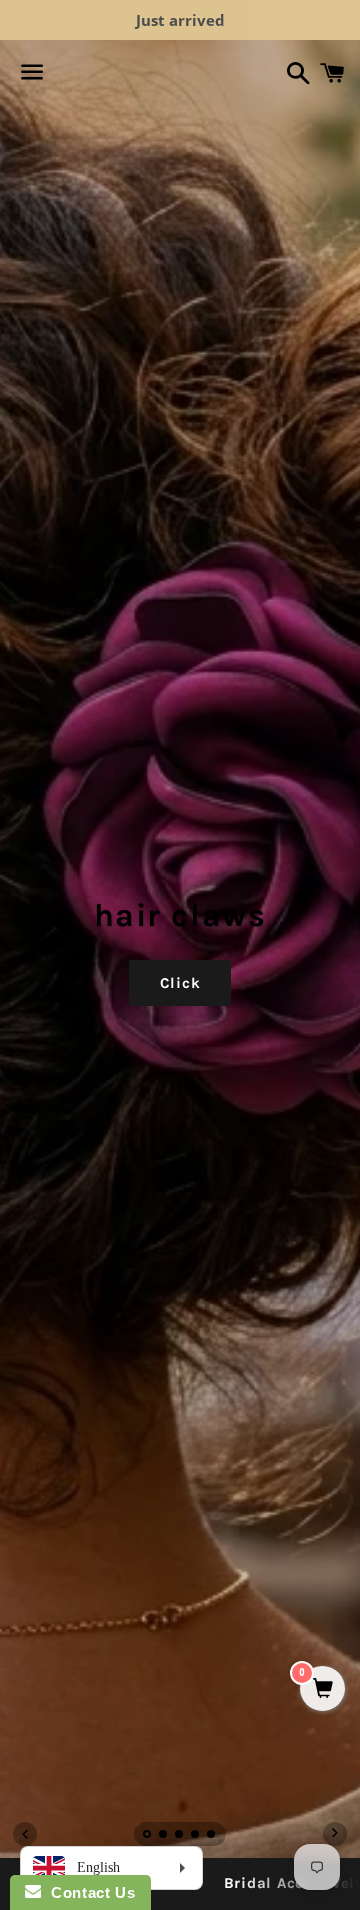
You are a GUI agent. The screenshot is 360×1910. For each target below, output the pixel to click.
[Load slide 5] (212, 1836)
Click (180, 983)
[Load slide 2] (164, 1836)
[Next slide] (335, 1834)
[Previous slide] (25, 1834)
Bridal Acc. (266, 1883)
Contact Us (88, 1892)
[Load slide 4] (196, 1836)
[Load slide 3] (180, 1836)
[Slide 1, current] (148, 1836)
